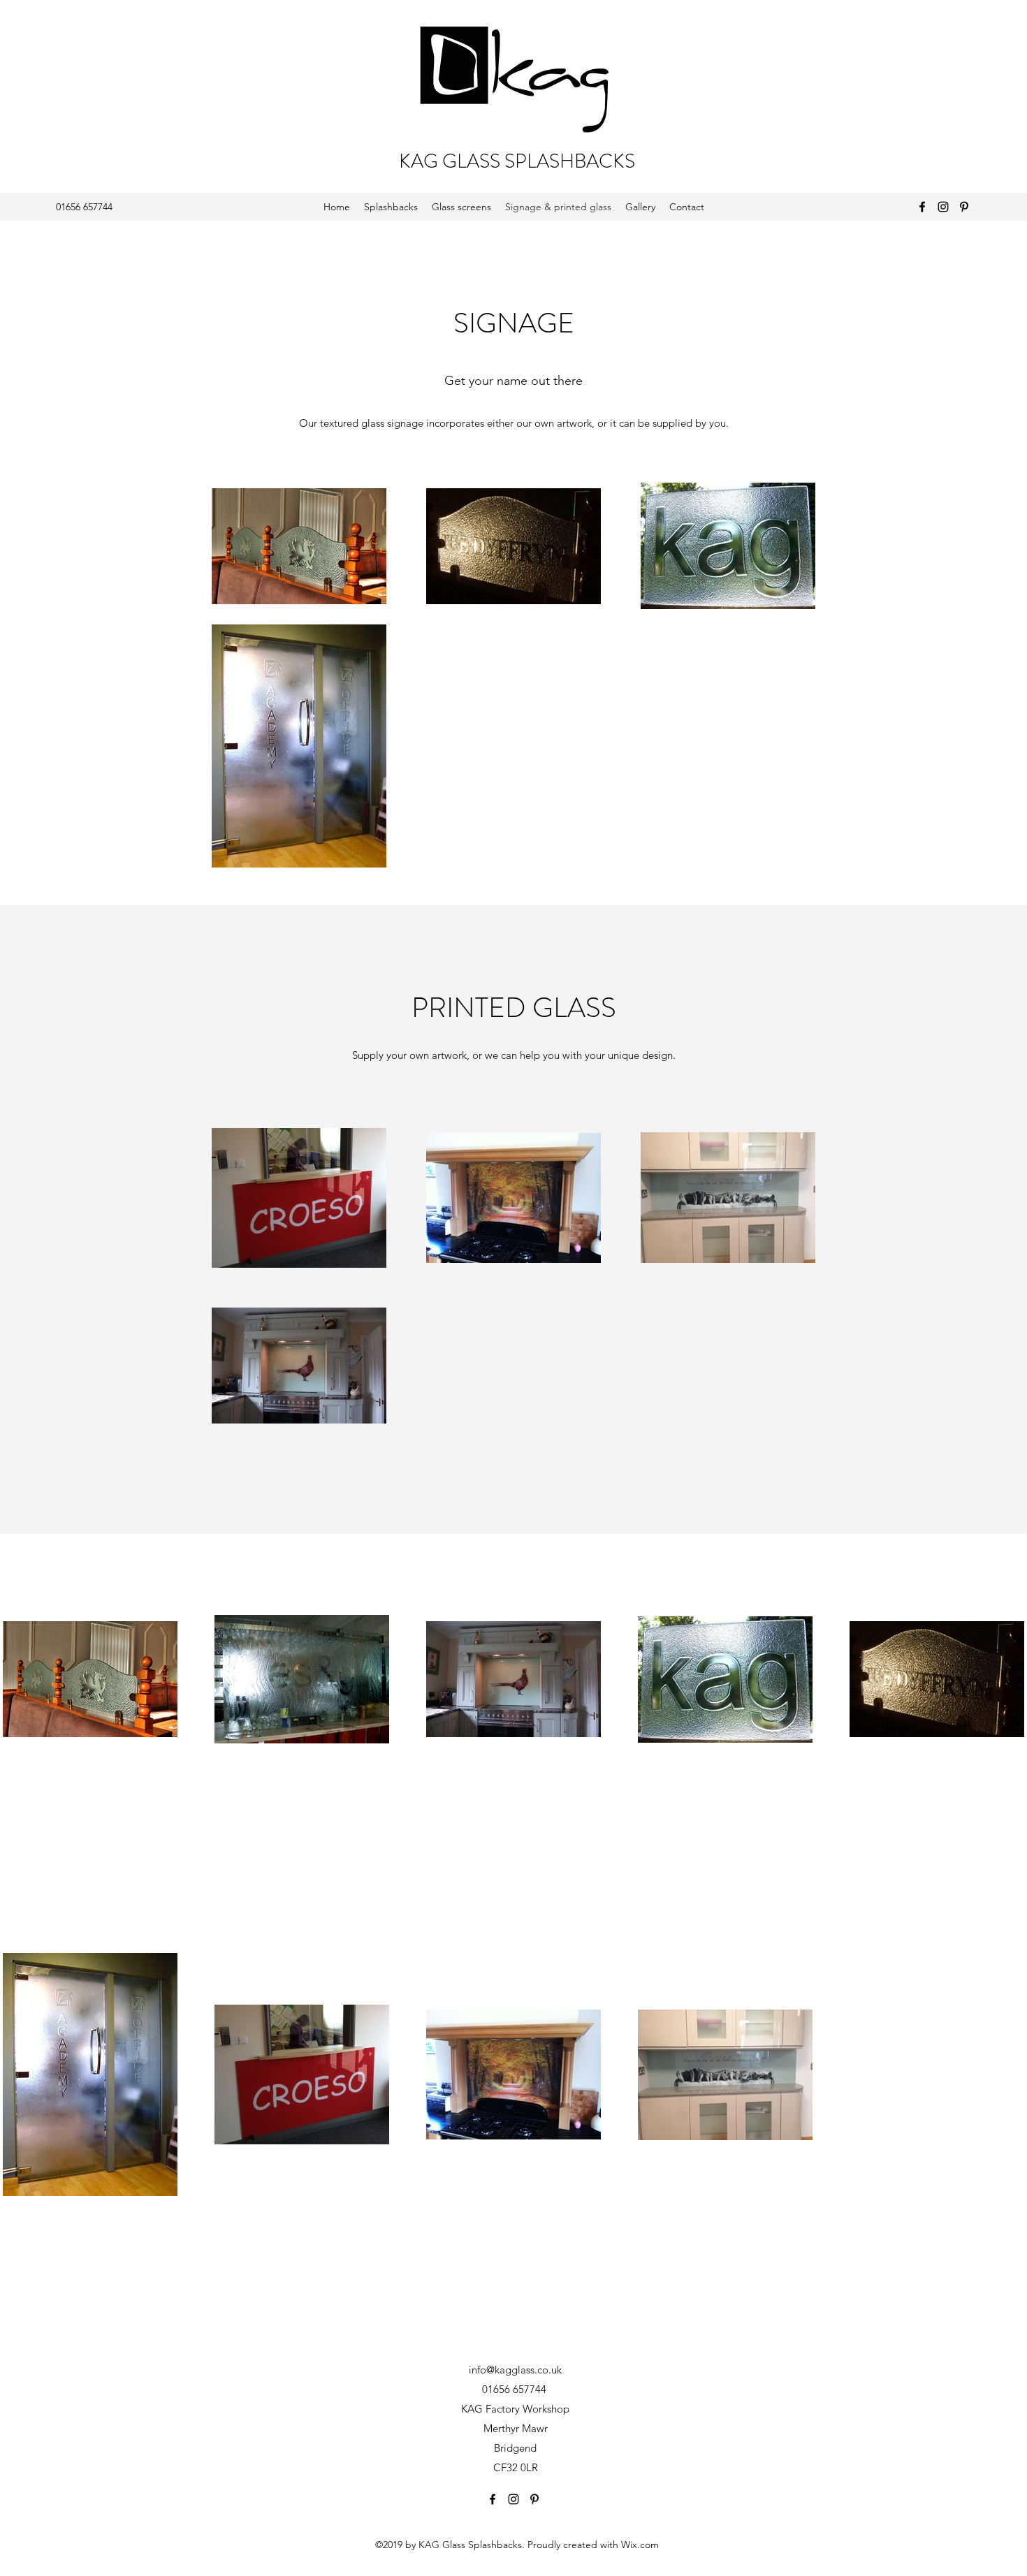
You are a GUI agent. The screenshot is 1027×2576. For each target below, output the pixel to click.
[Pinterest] (964, 207)
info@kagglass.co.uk (515, 2370)
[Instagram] (943, 207)
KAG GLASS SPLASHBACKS (517, 161)
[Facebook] (922, 207)
